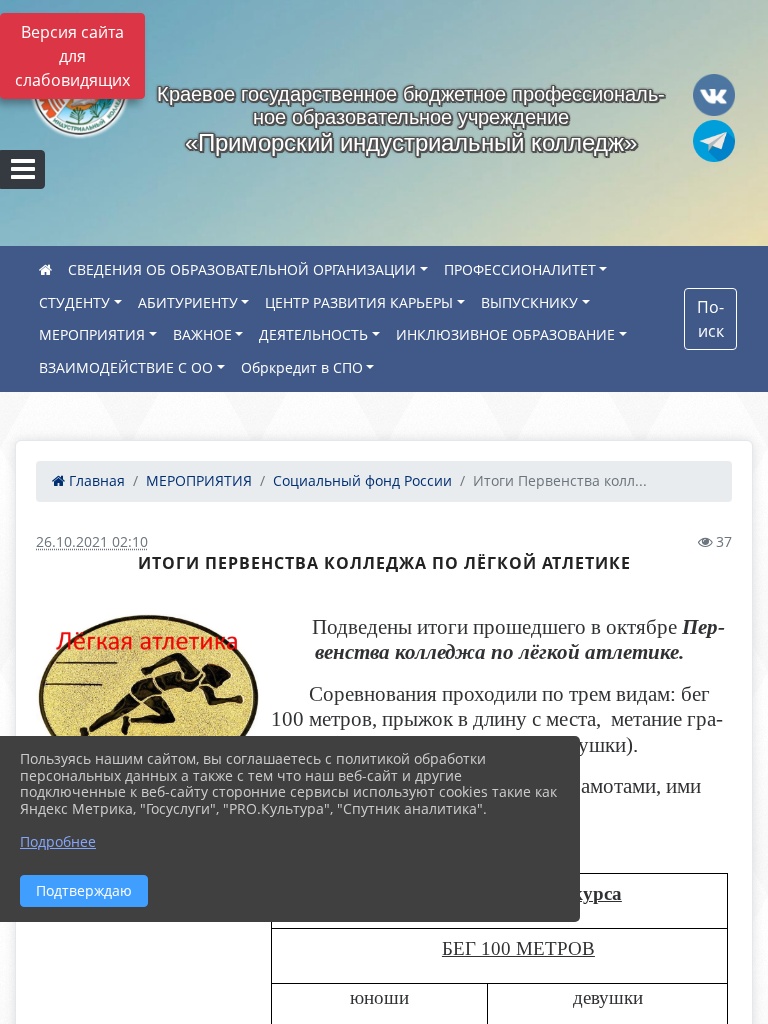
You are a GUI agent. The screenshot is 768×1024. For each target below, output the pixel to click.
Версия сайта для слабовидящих (72, 56)
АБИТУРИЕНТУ (188, 302)
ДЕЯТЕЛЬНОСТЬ (313, 334)
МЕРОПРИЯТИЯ (92, 334)
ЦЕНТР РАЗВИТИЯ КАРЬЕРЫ (359, 302)
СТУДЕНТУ (74, 302)
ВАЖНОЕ (202, 334)
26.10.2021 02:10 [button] (92, 541)
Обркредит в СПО (302, 367)
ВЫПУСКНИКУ (529, 302)
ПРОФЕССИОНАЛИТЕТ (520, 269)
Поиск (710, 319)
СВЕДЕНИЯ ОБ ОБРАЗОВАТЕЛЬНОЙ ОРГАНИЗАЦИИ (242, 269)
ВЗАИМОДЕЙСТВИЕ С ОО (126, 367)
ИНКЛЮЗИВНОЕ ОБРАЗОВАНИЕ (505, 334)
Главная (95, 480)
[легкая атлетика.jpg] (147, 697)
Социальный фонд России (362, 480)
